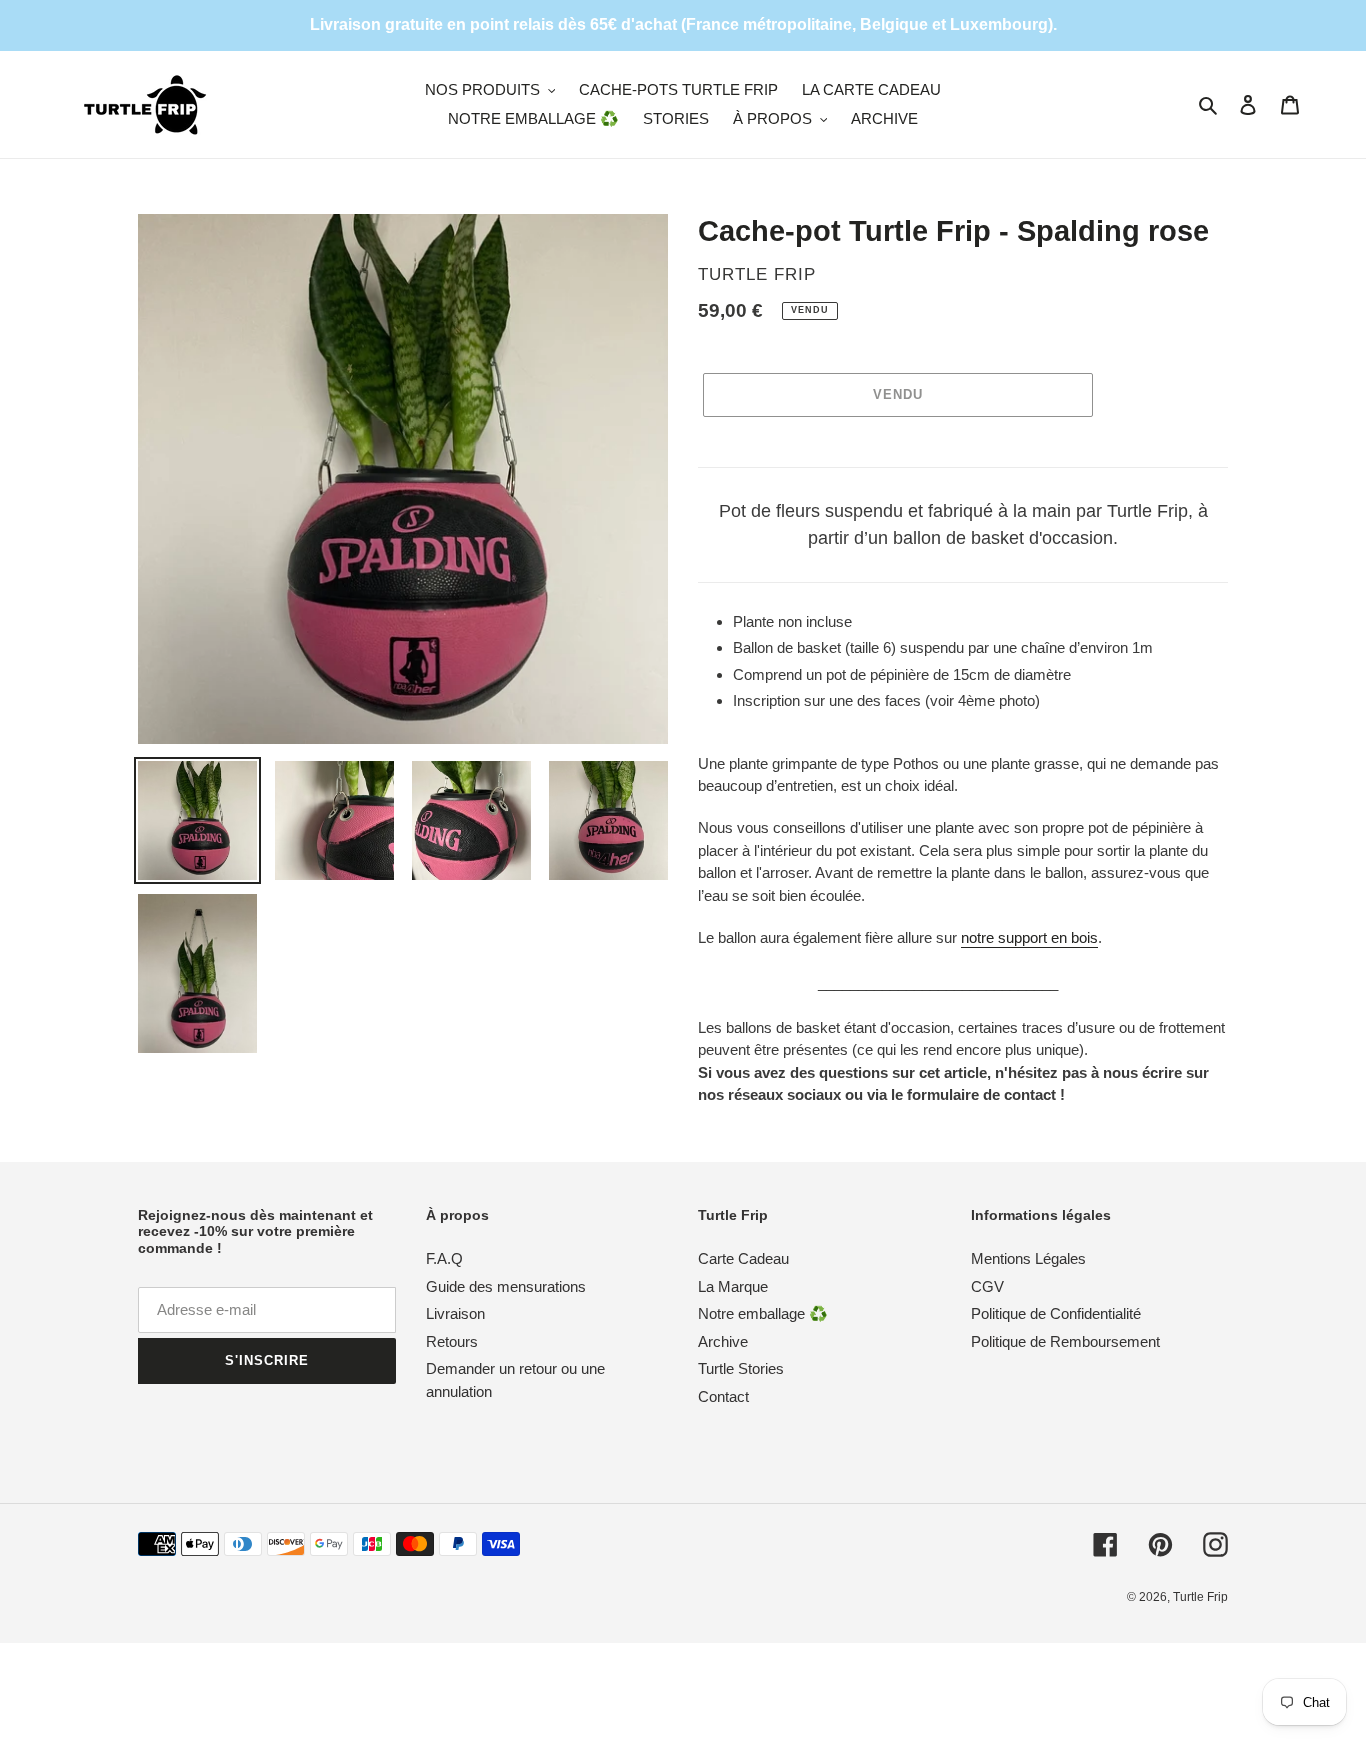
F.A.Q (444, 1258)
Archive (723, 1341)
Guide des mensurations (506, 1286)
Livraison (455, 1313)
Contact (723, 1396)
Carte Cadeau (743, 1258)
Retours (452, 1341)
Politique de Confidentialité (1056, 1313)
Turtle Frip (1200, 1597)
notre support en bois (1029, 937)
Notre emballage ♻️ (763, 1313)
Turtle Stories (741, 1368)
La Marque (733, 1286)
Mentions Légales (1028, 1258)
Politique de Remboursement (1065, 1341)
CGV (987, 1286)
